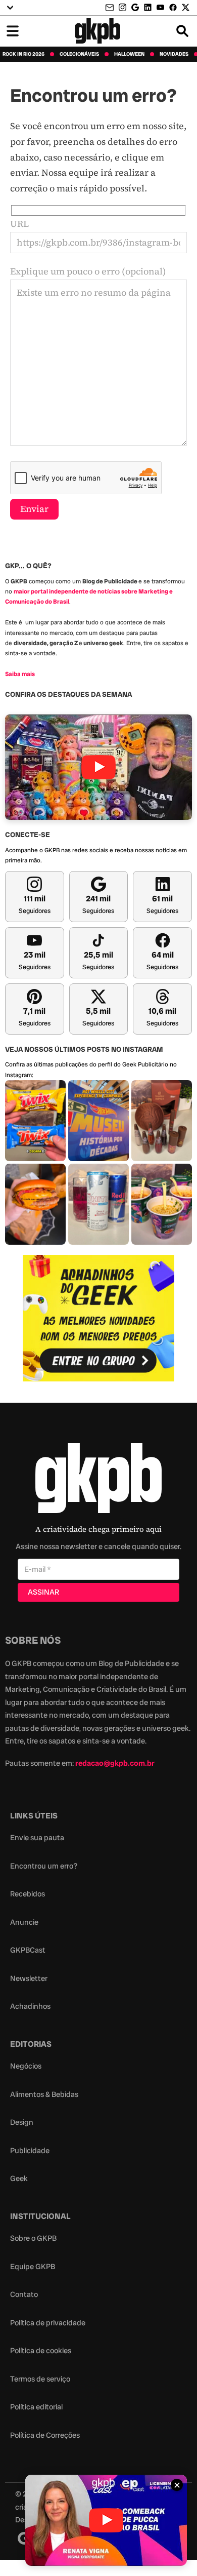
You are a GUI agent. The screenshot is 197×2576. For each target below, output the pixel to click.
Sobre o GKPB (33, 2238)
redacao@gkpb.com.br (115, 1763)
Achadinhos (30, 2006)
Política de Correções (45, 2435)
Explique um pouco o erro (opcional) (88, 271)
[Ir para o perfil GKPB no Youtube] (160, 7)
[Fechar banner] (177, 2485)
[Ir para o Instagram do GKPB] (122, 7)
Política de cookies (41, 2351)
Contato (24, 2294)
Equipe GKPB (33, 2267)
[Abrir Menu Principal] (13, 31)
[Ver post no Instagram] (35, 1121)
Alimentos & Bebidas (44, 2094)
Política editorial (36, 2407)
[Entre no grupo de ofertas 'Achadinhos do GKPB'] (98, 1318)
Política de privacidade (48, 2323)
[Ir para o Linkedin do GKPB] (148, 7)
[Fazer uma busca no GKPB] (182, 31)
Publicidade (30, 2151)
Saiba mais (20, 674)
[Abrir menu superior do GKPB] (10, 8)
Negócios (26, 2066)
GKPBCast (28, 1950)
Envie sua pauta (37, 1838)
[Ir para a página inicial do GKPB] (98, 31)
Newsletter (29, 1978)
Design (22, 2122)
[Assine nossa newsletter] (111, 8)
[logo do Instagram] (24, 2538)
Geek (19, 2178)
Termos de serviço (40, 2379)
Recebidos (28, 1894)
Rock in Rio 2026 (23, 54)
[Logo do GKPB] (98, 1480)
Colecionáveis (79, 54)
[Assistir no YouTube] (98, 767)
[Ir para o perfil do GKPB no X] (186, 7)
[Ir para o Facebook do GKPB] (173, 7)
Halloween (129, 54)
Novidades (174, 54)
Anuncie (24, 1922)
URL (19, 224)
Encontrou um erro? (44, 1866)
